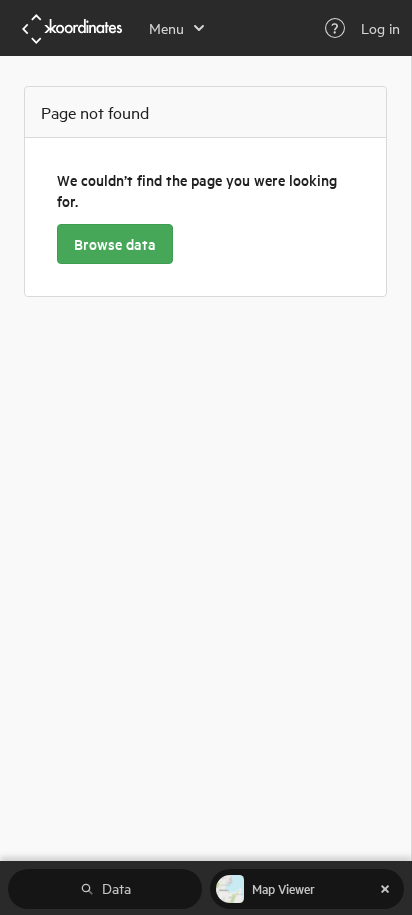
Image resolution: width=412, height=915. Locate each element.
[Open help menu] (335, 28)
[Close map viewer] (385, 889)
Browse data (115, 244)
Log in (380, 28)
